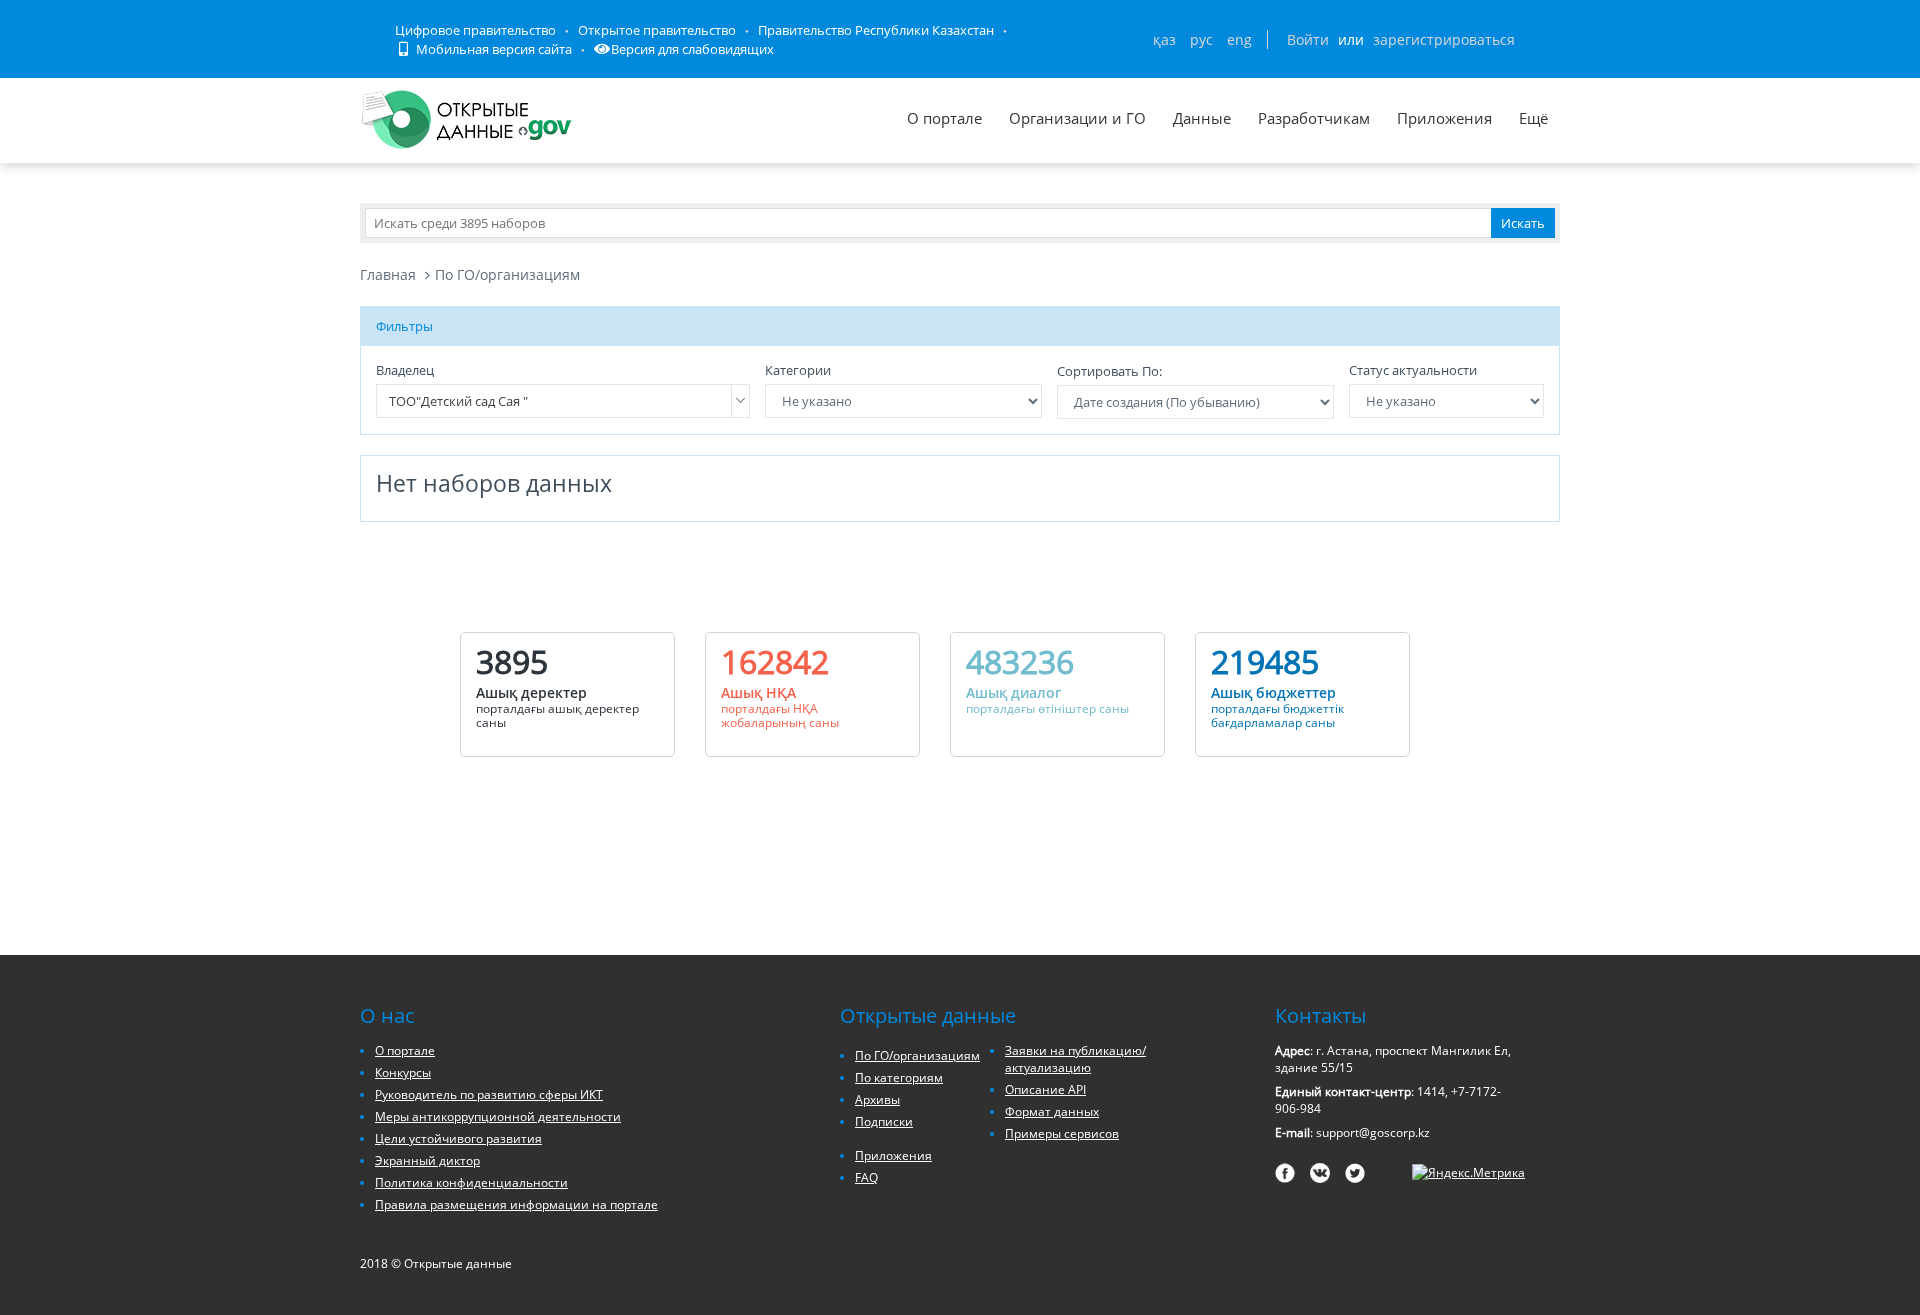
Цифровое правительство (475, 30)
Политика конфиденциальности (471, 1182)
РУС (1201, 39)
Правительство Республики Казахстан (876, 30)
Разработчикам (1314, 118)
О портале (944, 118)
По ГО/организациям (507, 274)
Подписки (884, 1121)
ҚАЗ (1164, 39)
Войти (1308, 39)
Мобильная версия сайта (492, 49)
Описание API (1045, 1089)
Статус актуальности (1413, 370)
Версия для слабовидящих (692, 49)
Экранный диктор (427, 1160)
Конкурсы (403, 1072)
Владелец (405, 370)
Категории (798, 370)
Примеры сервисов (1062, 1133)
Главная (388, 274)
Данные (1202, 118)
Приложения (1444, 118)
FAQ (866, 1177)
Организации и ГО (1077, 118)
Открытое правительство (657, 30)
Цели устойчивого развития (458, 1138)
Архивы (877, 1099)
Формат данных (1052, 1111)
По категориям (899, 1077)
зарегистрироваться (1444, 39)
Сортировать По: (1109, 371)
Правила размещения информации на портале (516, 1204)
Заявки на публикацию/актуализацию (1075, 1059)
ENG (1239, 39)
